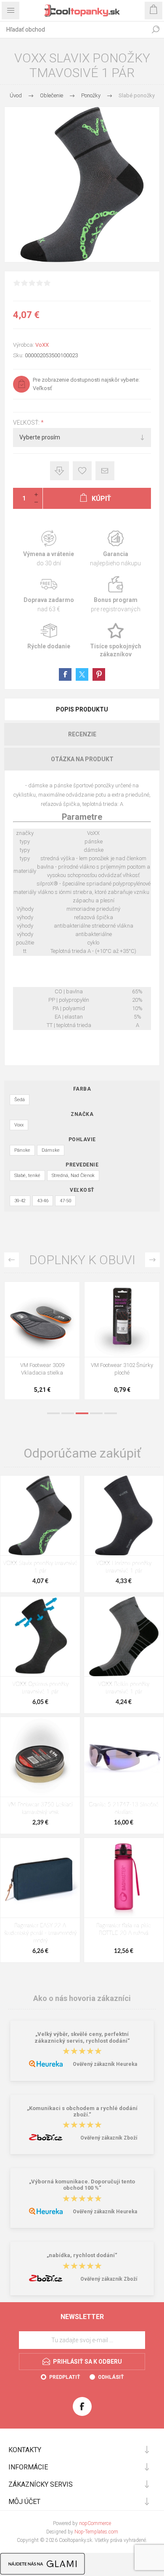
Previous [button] (12, 1260)
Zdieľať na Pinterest (99, 674)
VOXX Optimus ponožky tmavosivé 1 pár (40, 1688)
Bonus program (115, 595)
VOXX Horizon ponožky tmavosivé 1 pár (124, 1567)
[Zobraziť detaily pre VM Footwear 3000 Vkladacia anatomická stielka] (122, 1319)
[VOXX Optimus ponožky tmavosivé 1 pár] (40, 1636)
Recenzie (82, 734)
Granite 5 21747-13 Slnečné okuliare (124, 1809)
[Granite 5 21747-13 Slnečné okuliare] (124, 1757)
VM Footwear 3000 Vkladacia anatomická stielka (122, 1373)
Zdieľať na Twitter (82, 674)
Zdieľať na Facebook (65, 674)
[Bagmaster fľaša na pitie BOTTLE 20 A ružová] (124, 1878)
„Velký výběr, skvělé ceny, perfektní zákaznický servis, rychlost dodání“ (82, 2038)
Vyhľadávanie (156, 29)
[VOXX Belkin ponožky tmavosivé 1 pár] (124, 1636)
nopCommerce (95, 2523)
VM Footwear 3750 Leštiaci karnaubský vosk (40, 1809)
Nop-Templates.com (96, 2532)
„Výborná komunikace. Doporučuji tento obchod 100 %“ (82, 2185)
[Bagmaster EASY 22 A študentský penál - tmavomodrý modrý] (40, 1878)
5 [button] (111, 1413)
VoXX (42, 345)
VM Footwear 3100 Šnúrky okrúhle (42, 1369)
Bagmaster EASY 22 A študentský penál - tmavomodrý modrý (40, 1933)
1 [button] (53, 1413)
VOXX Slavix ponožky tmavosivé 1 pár (40, 1567)
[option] (42, 1343)
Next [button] (152, 1260)
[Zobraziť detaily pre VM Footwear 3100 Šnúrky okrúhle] (42, 1319)
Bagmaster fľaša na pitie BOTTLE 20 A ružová (124, 1930)
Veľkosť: (27, 423)
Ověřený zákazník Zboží (109, 2138)
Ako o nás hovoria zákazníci (82, 1998)
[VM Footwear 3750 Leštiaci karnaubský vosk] (40, 1757)
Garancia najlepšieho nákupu (115, 549)
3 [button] (82, 1413)
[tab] (82, 709)
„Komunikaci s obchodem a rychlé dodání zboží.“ (82, 2111)
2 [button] (68, 1413)
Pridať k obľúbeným (82, 471)
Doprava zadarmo (49, 595)
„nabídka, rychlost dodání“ (82, 2256)
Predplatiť (65, 2377)
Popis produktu (82, 709)
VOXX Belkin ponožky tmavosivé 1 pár (124, 1688)
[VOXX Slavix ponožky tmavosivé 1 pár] (40, 1515)
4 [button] (96, 1413)
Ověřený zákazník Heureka (105, 2064)
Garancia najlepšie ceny (60, 471)
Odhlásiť (111, 2377)
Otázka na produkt (82, 759)
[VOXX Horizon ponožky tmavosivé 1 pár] (124, 1515)
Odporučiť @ (105, 471)
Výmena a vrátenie (49, 549)
